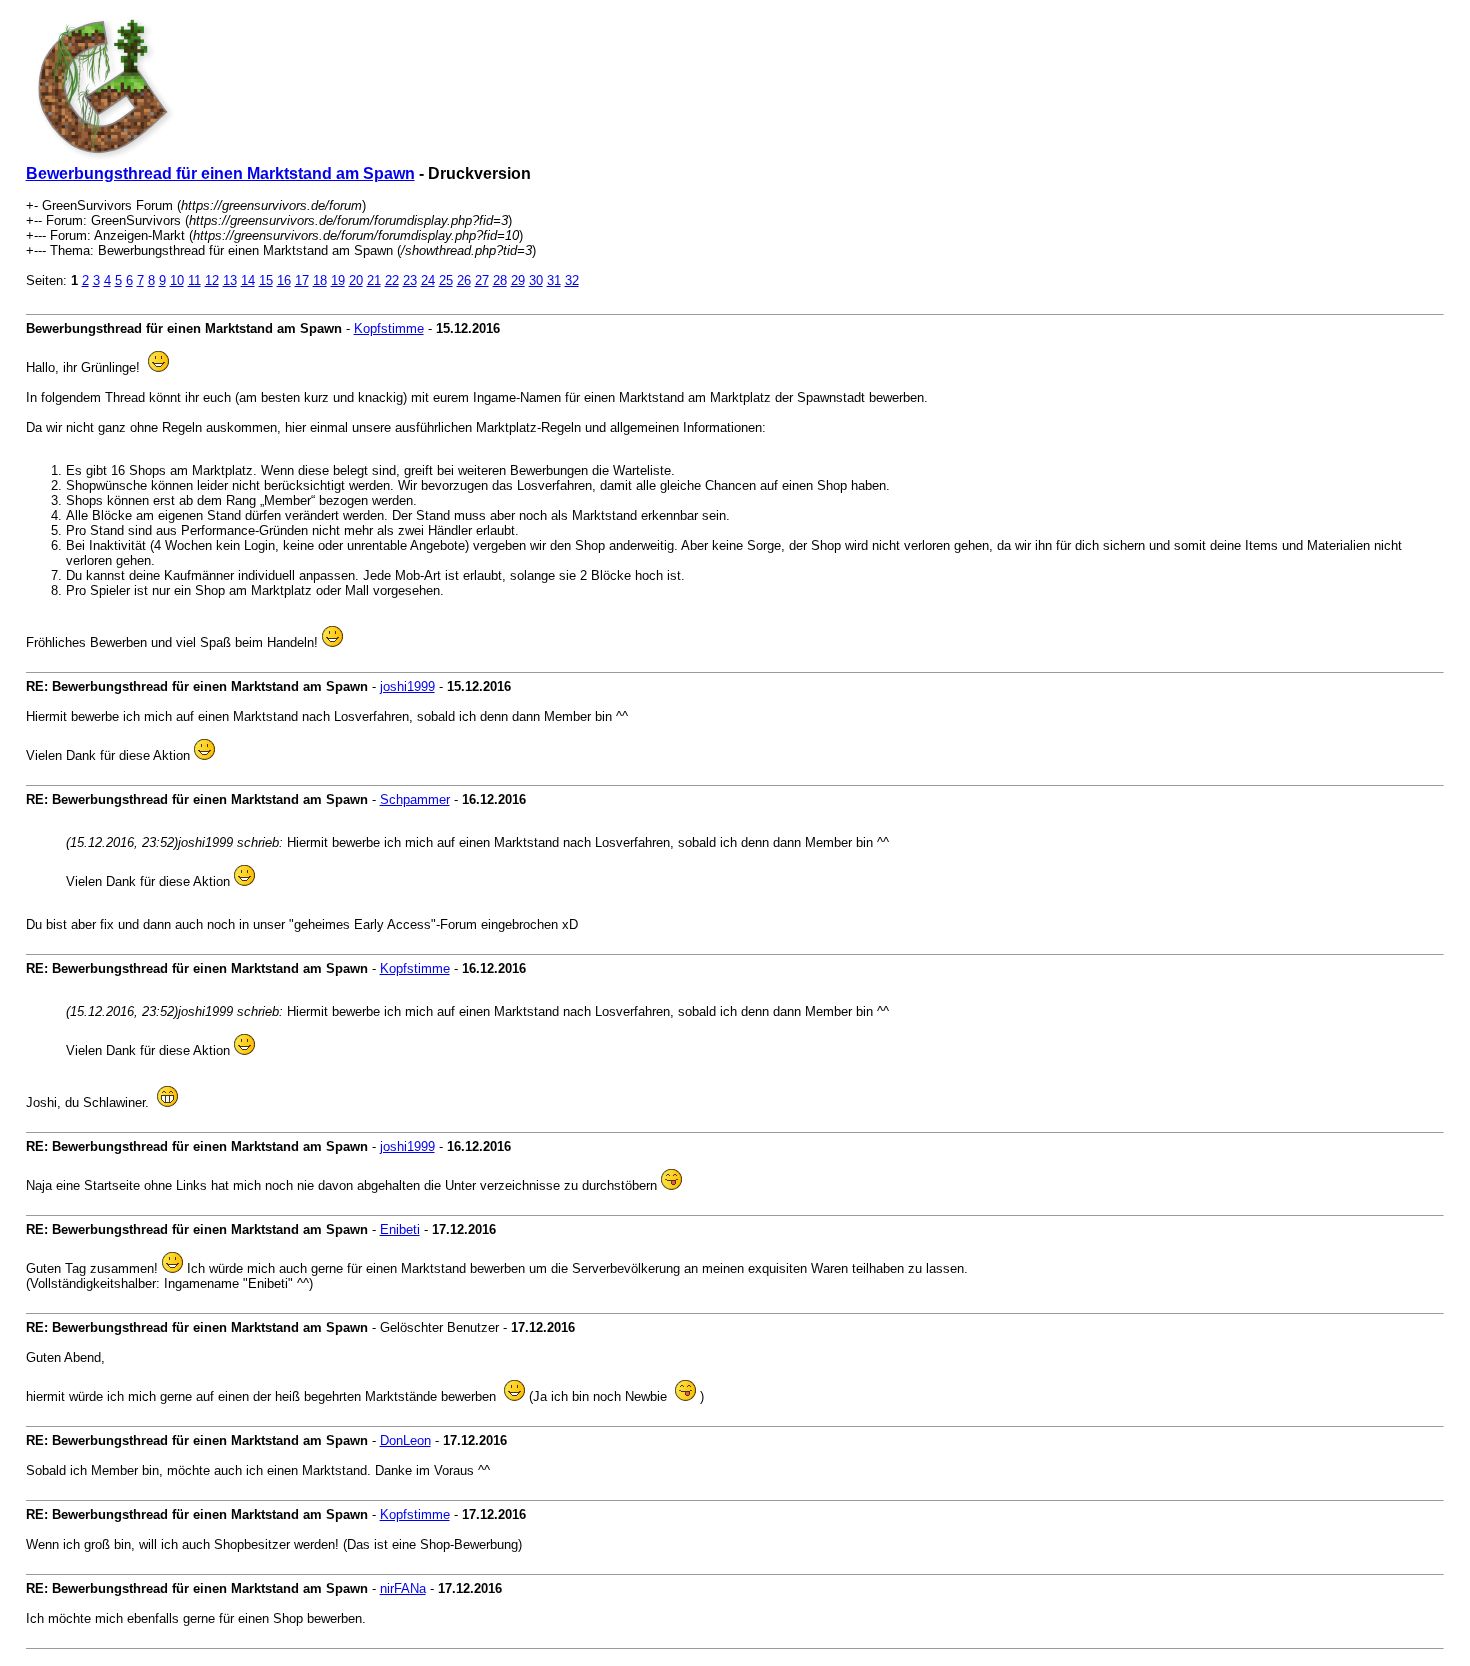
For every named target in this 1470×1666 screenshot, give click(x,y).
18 (320, 280)
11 (194, 280)
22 (392, 280)
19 (338, 280)
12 (212, 280)
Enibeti (400, 1229)
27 (482, 280)
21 (374, 280)
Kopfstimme (389, 328)
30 (536, 280)
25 (446, 280)
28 (500, 280)
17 (302, 280)
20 (356, 280)
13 (230, 280)
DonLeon (405, 1440)
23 (410, 280)
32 (572, 280)
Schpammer (415, 799)
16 (284, 280)
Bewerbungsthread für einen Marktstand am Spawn (220, 173)
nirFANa (403, 1588)
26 (464, 280)
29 (518, 280)
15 (266, 280)
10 (177, 280)
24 (428, 280)
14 (248, 280)
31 (554, 280)
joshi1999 (407, 686)
